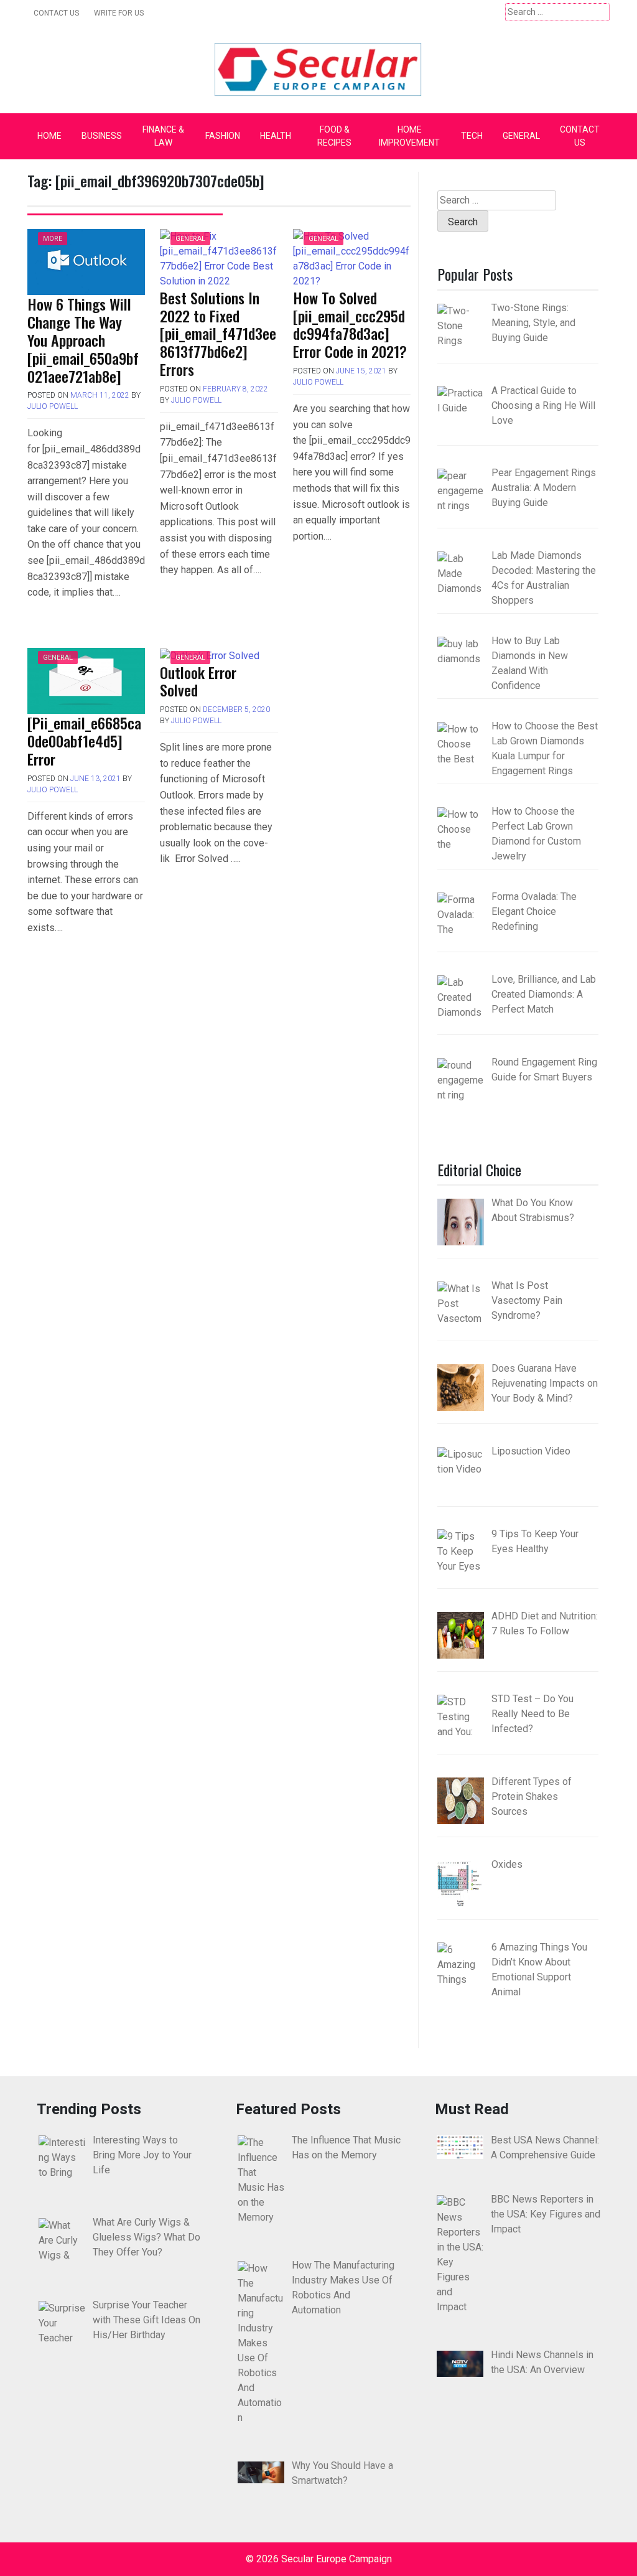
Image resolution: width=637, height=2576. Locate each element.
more (53, 239)
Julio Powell (53, 406)
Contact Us (56, 13)
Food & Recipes (334, 136)
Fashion (223, 136)
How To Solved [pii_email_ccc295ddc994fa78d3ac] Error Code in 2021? (350, 324)
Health (276, 136)
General (521, 136)
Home (49, 136)
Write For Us (119, 13)
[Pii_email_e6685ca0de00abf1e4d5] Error (84, 741)
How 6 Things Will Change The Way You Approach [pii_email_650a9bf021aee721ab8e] (83, 340)
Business (102, 136)
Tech (472, 136)
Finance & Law (163, 136)
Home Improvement (409, 136)
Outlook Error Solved (198, 681)
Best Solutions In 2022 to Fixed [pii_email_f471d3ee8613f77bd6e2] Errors (218, 333)
